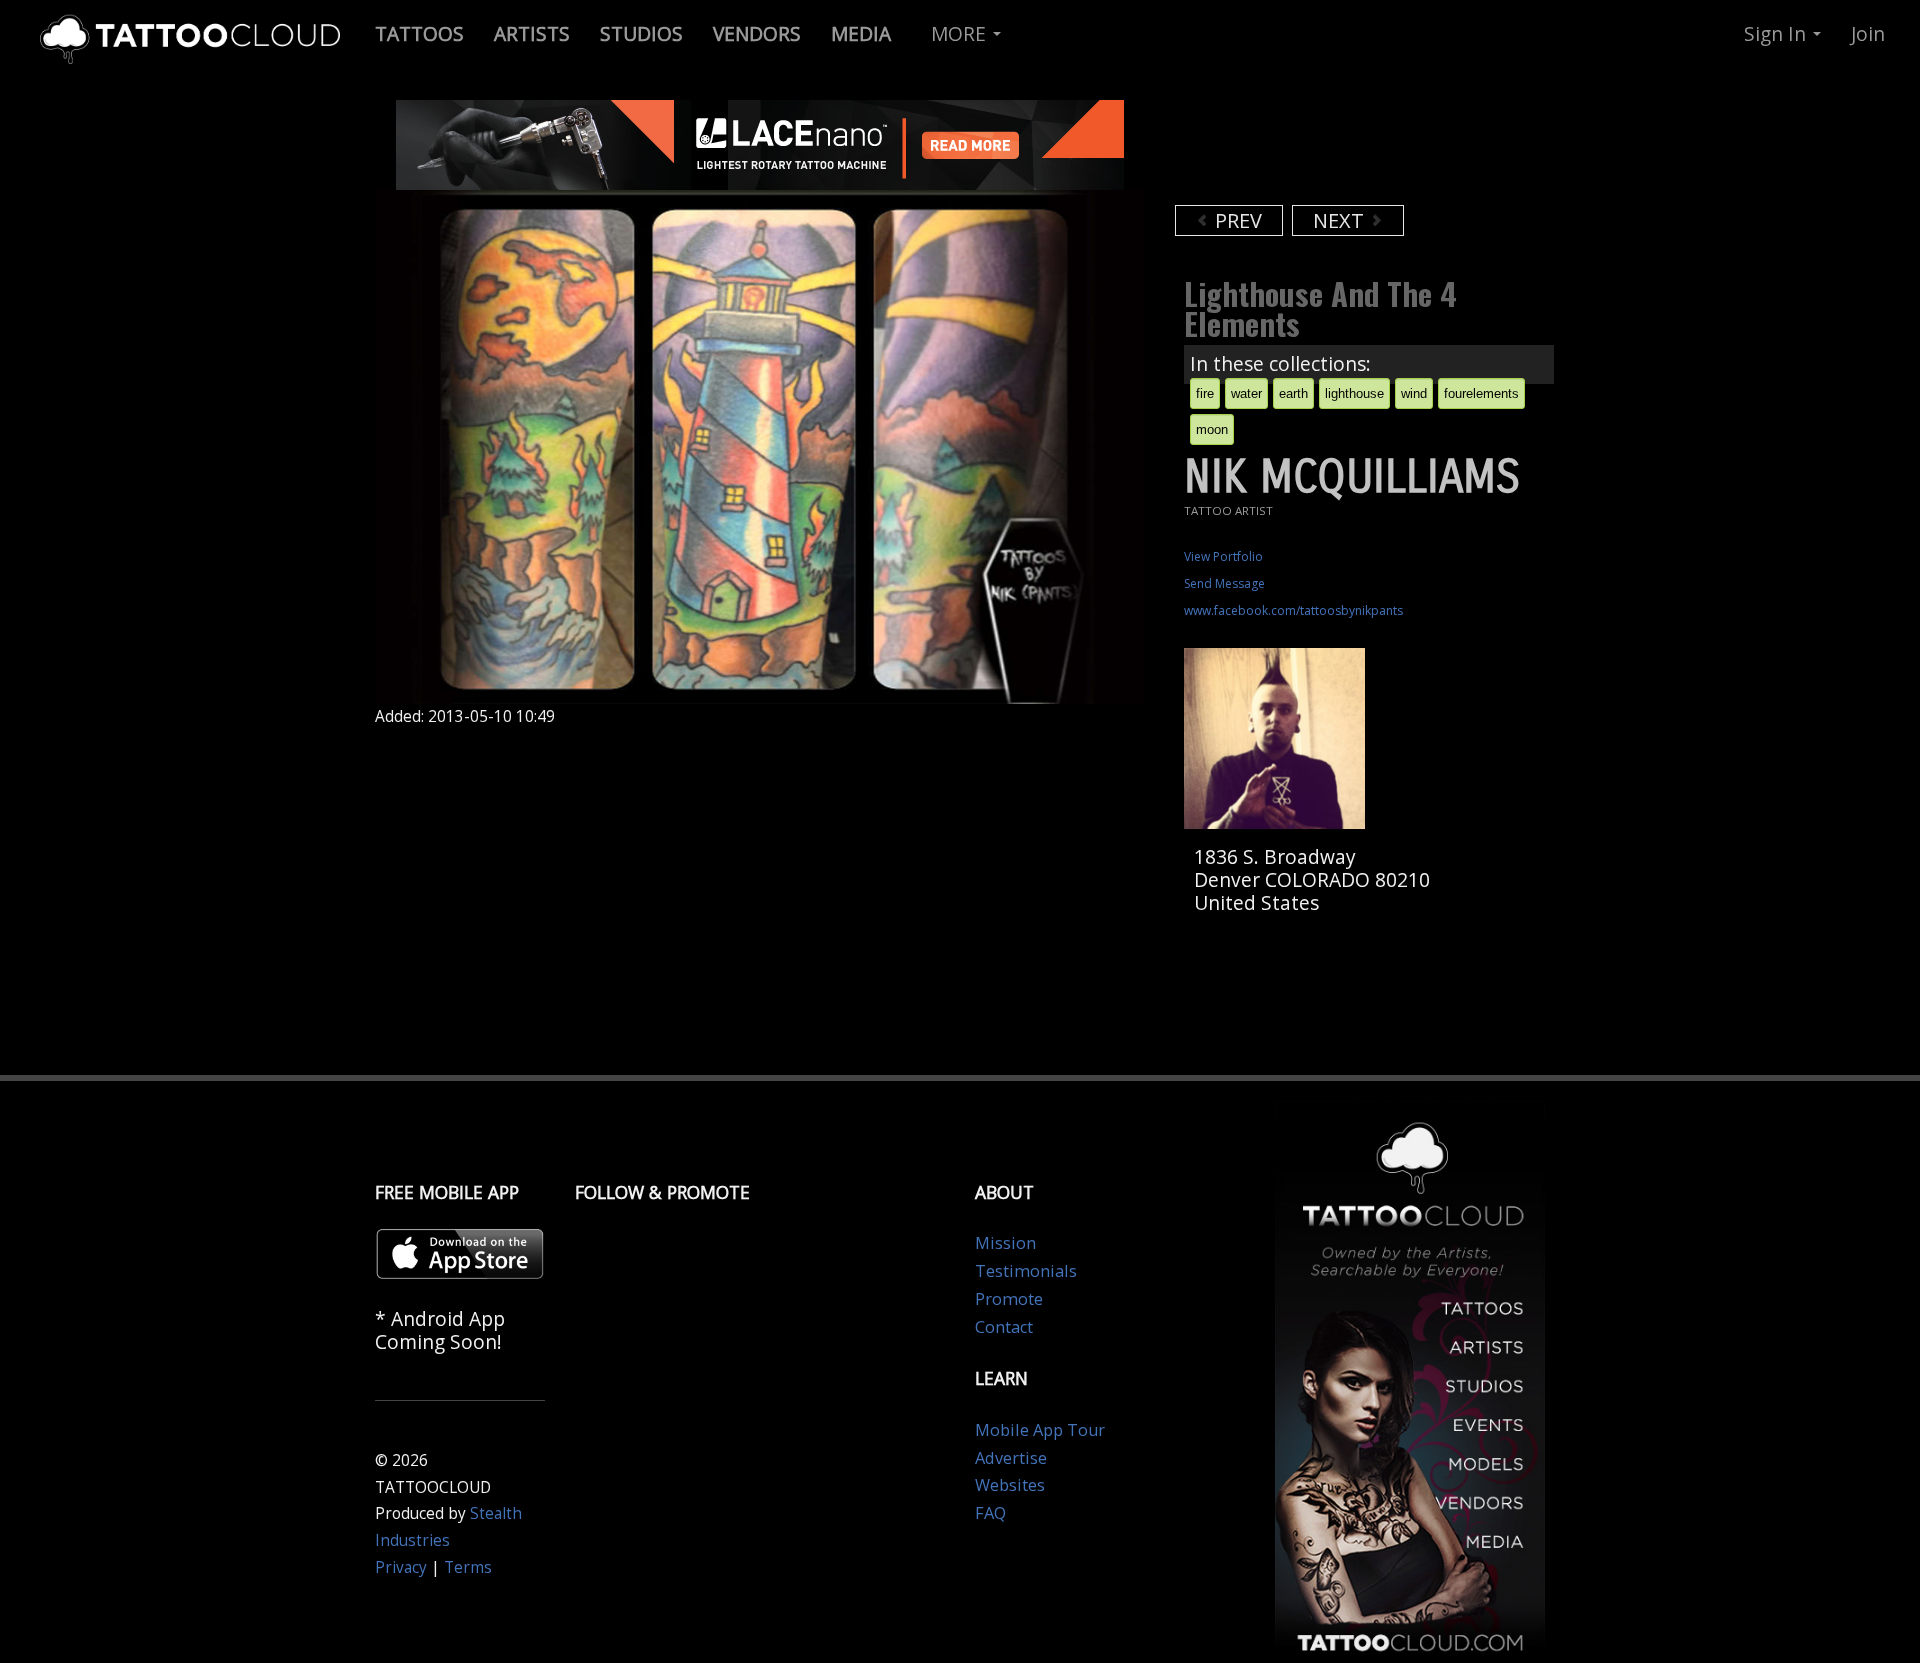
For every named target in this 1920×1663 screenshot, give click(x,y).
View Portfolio (1223, 556)
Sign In (1777, 33)
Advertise (1011, 1458)
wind (1414, 393)
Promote (1009, 1299)
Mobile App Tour (1040, 1430)
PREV (1236, 220)
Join (1868, 33)
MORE (961, 33)
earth (1293, 393)
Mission (1005, 1243)
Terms (468, 1567)
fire (1205, 393)
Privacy (401, 1567)
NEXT (1341, 220)
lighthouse (1354, 393)
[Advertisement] (1335, 150)
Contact (1004, 1327)
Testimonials (1026, 1271)
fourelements (1481, 393)
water (1246, 393)
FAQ (990, 1513)
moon (1212, 429)
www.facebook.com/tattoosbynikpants (1293, 610)
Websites (1010, 1485)
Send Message (1224, 583)
